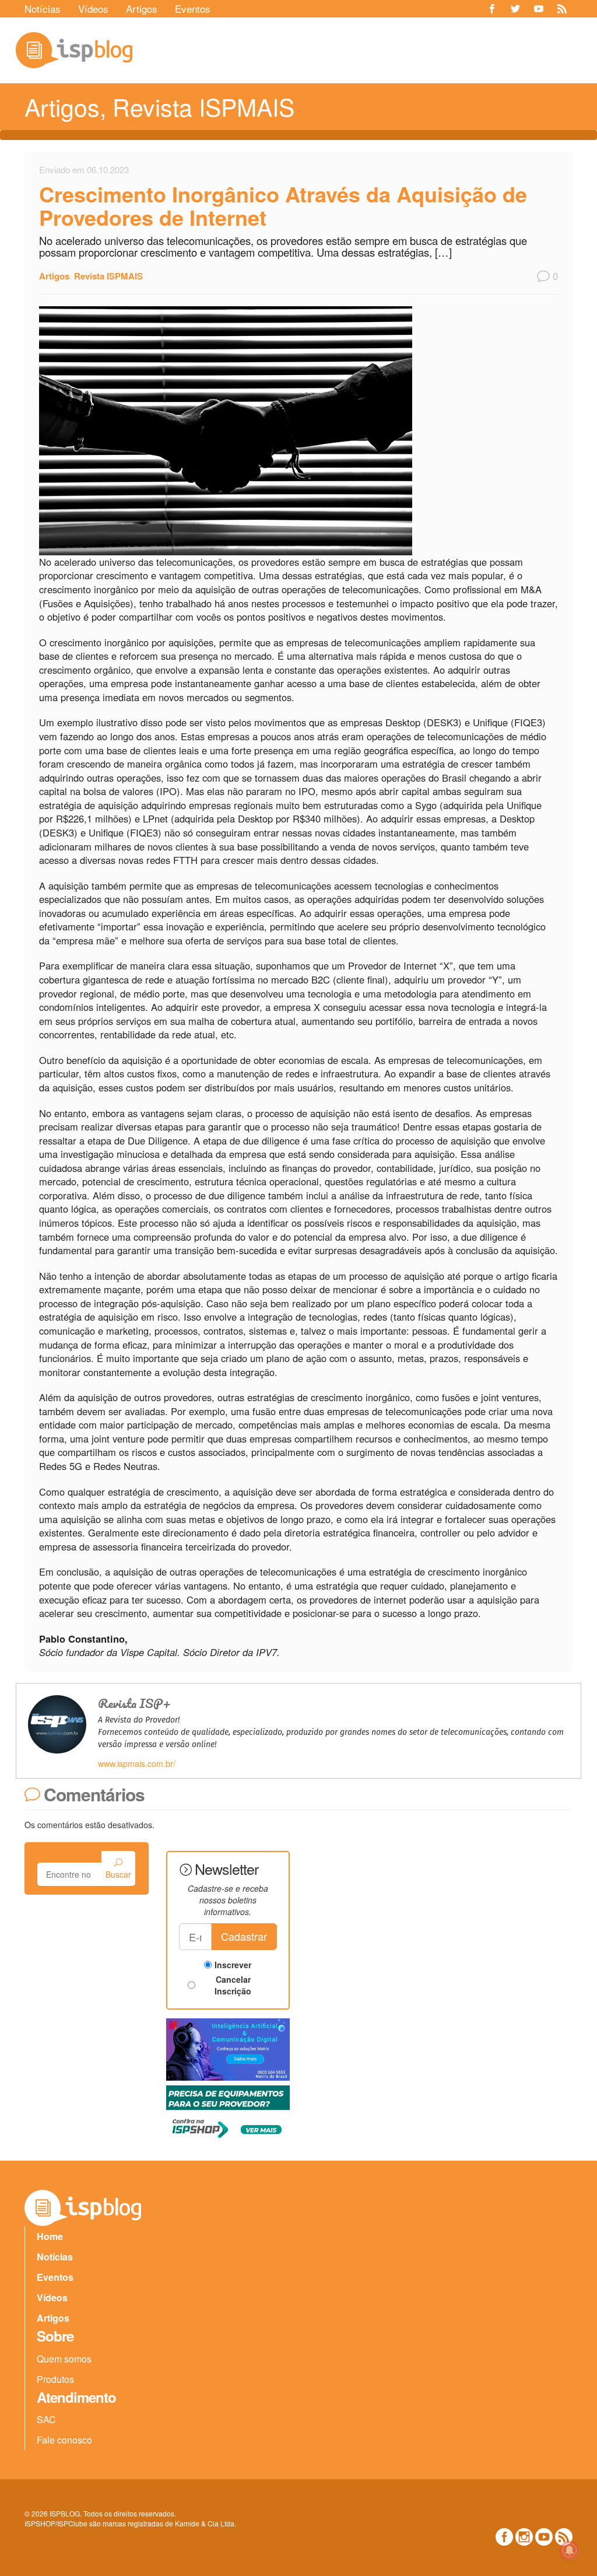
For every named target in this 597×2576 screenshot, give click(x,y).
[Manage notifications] (570, 2550)
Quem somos (64, 2359)
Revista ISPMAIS (203, 106)
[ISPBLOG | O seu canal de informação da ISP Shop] (74, 50)
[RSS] (562, 9)
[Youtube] (539, 9)
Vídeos (93, 8)
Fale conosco (64, 2440)
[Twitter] (515, 9)
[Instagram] (524, 2537)
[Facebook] (492, 9)
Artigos (142, 8)
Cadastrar (244, 1936)
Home (50, 2236)
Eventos (193, 8)
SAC (46, 2419)
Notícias (43, 8)
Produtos (55, 2379)
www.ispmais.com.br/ (137, 1763)
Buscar (118, 1874)
